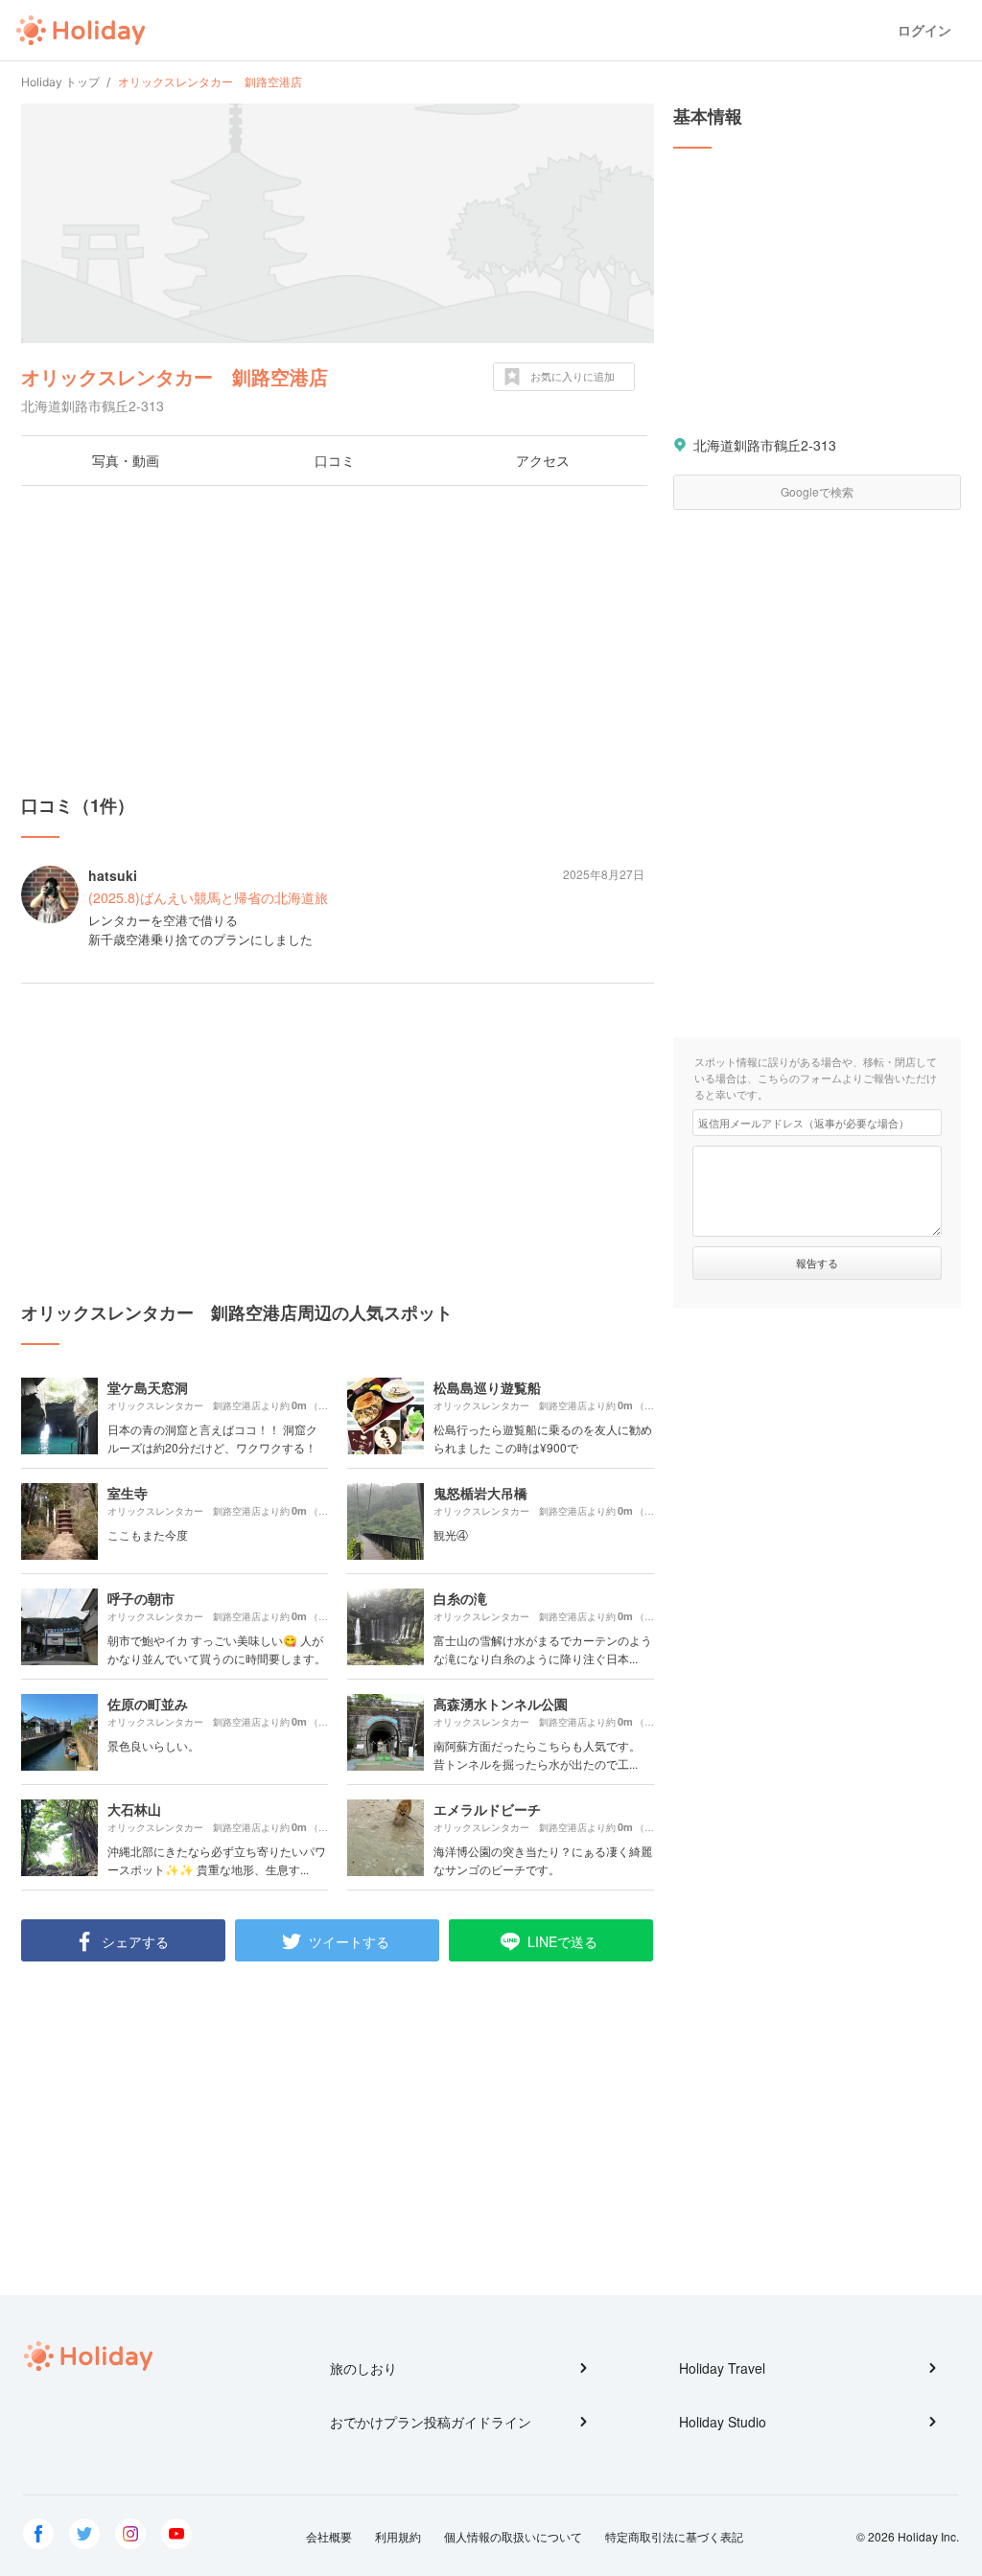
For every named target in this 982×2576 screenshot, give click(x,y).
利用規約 (398, 2536)
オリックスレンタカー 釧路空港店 (175, 376)
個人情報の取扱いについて (513, 2536)
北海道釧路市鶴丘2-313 (765, 445)
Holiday (81, 31)
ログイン (924, 30)
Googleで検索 (817, 491)
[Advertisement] (338, 639)
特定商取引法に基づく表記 (674, 2536)
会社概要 (329, 2536)
